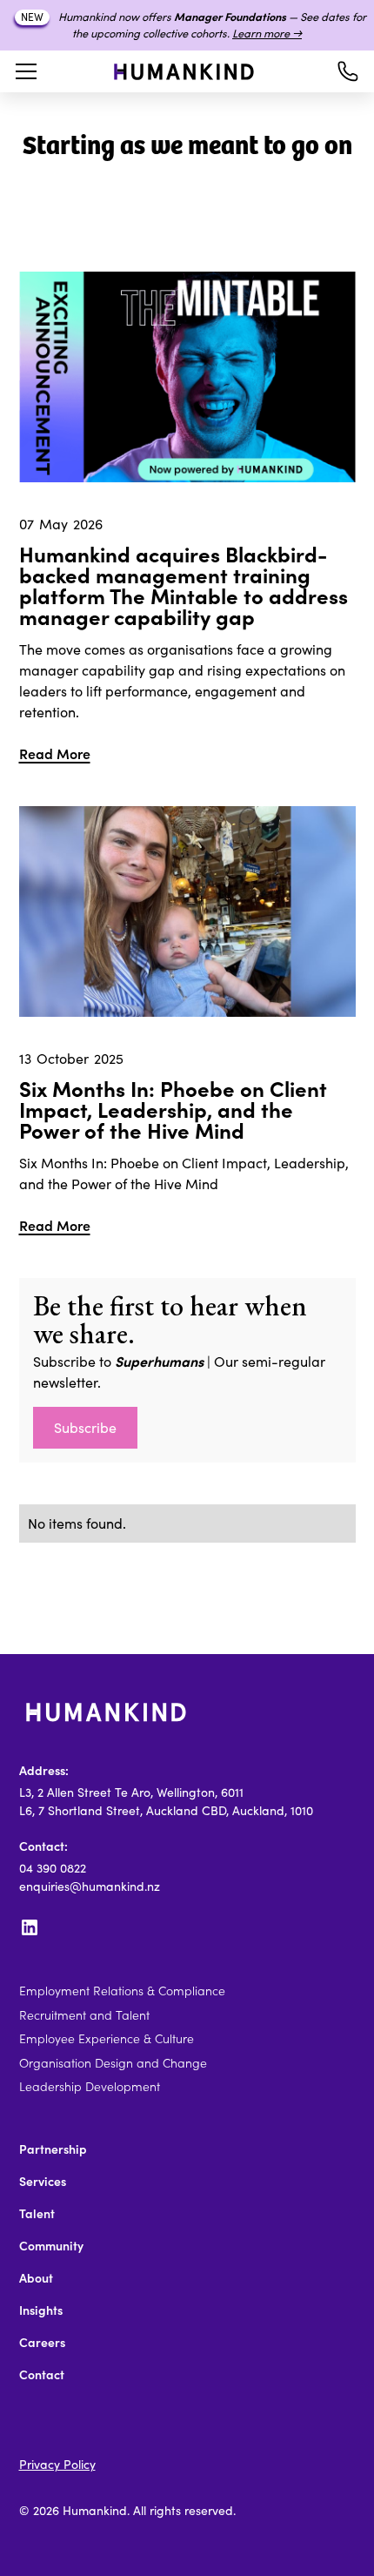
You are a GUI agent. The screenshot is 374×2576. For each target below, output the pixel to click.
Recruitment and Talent (84, 2015)
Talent (37, 2214)
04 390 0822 (53, 1868)
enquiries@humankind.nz (90, 1887)
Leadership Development (90, 2087)
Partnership (53, 2149)
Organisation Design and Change (113, 2063)
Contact (42, 2375)
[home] (184, 72)
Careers (42, 2343)
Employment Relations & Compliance (122, 1991)
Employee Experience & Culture (107, 2039)
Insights (41, 2310)
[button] (23, 71)
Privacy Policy (57, 2465)
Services (43, 2182)
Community (51, 2246)
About (36, 2278)
